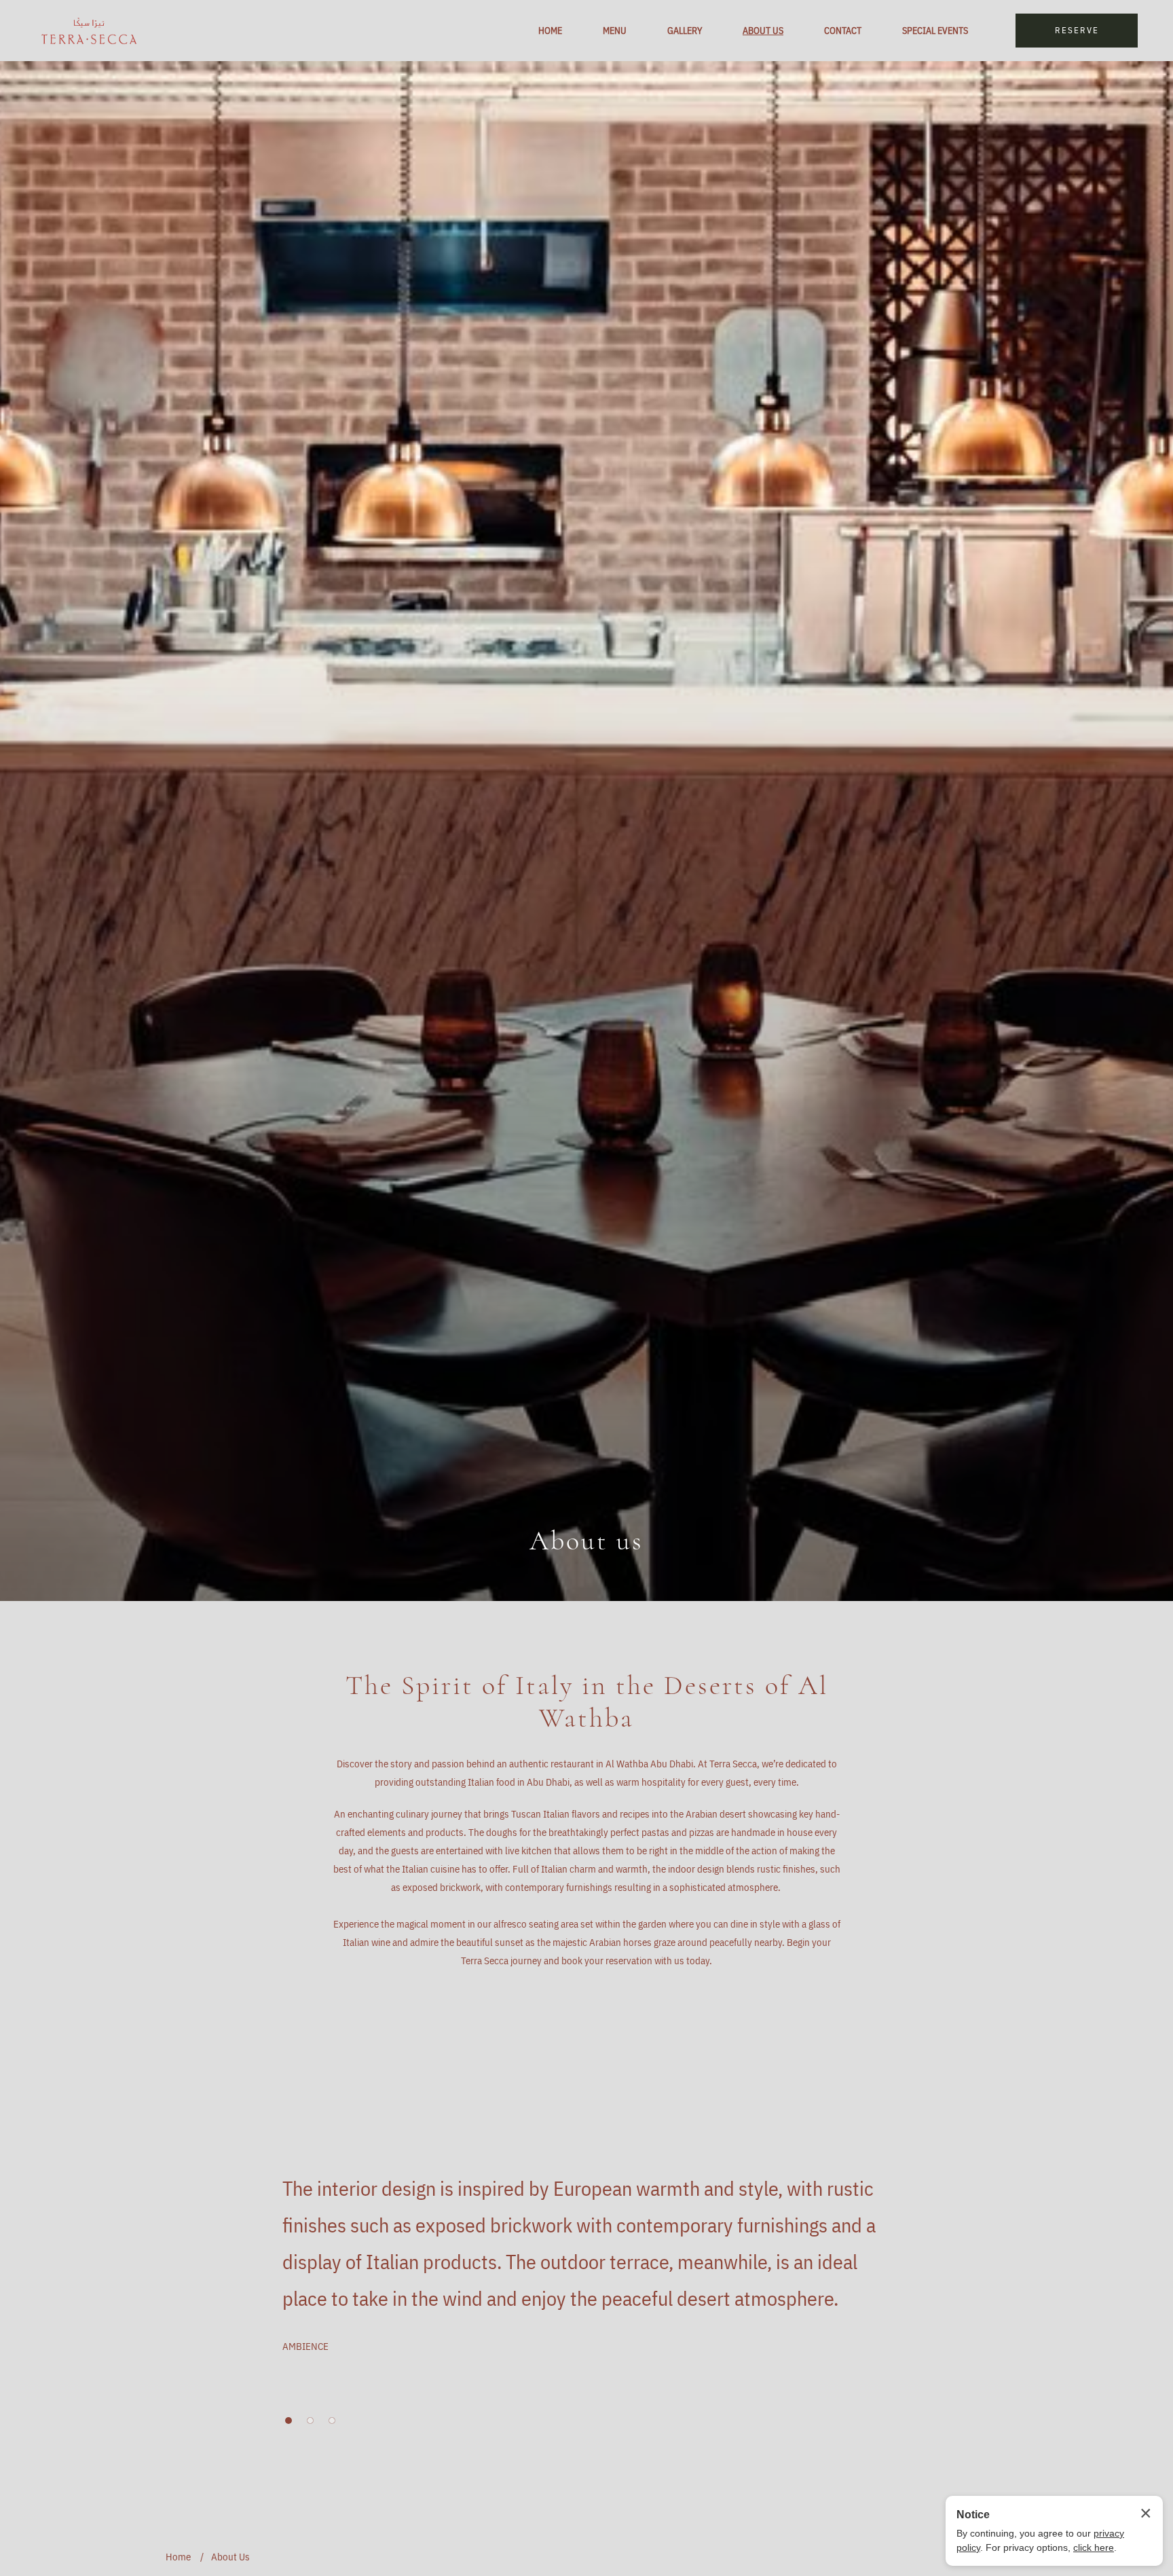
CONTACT (843, 31)
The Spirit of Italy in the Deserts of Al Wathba (587, 1701)
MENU (615, 31)
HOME (550, 31)
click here (1094, 2547)
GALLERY (685, 31)
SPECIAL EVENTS (935, 31)
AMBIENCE (305, 2346)
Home (178, 2557)
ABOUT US (763, 31)
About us (586, 1541)
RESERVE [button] (1077, 30)
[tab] (288, 2421)
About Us (230, 2557)
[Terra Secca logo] (89, 31)
